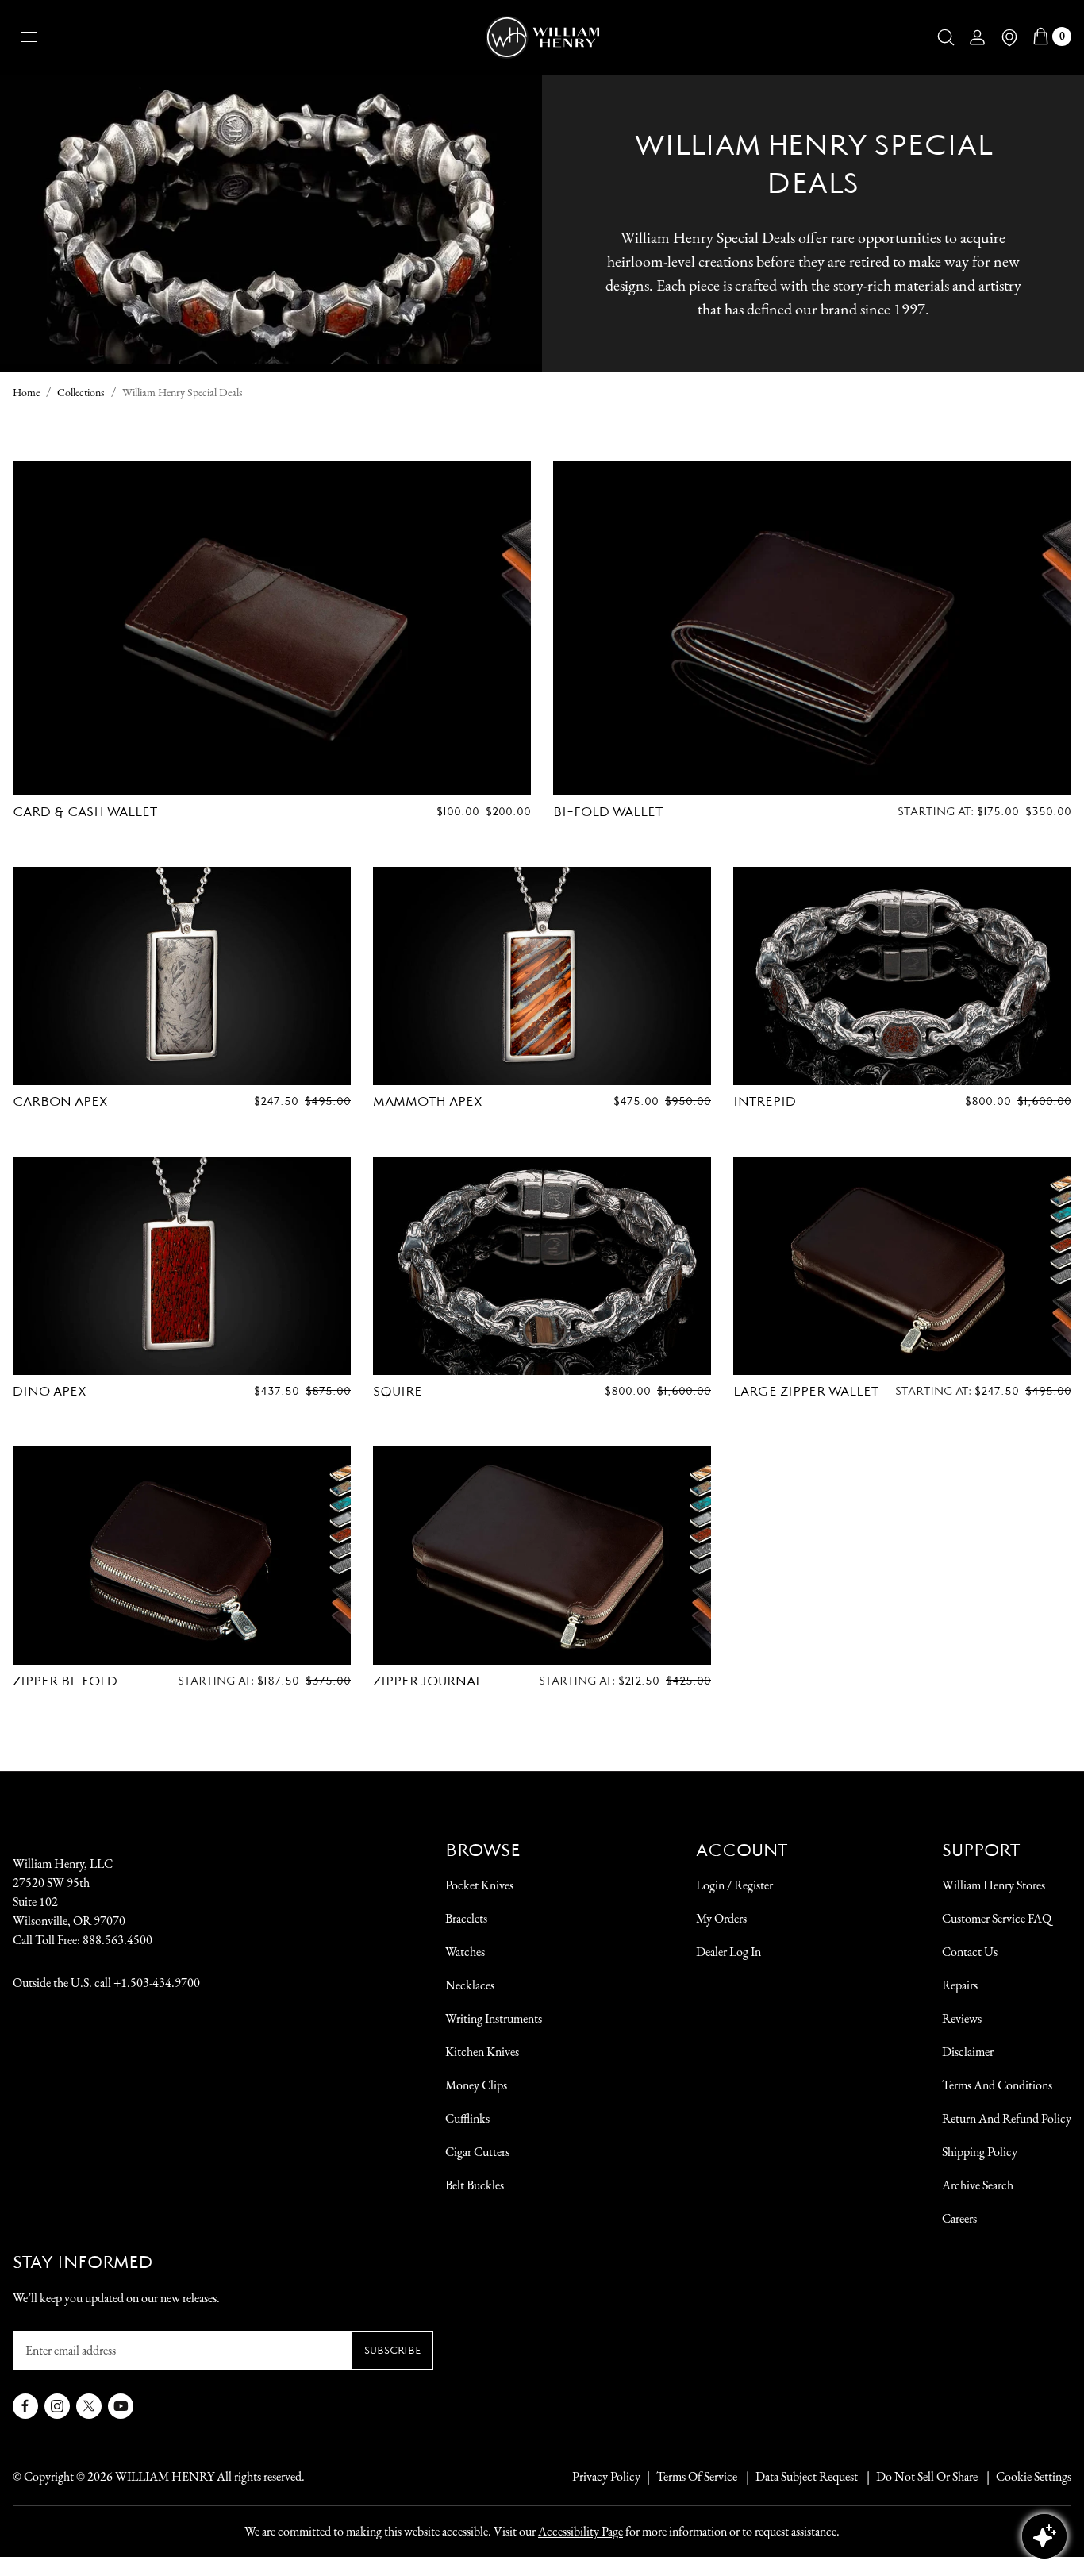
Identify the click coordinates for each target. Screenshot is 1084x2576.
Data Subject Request (807, 2476)
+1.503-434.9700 (157, 1983)
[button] (946, 37)
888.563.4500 (117, 1940)
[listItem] (919, 2477)
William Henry (165, 2476)
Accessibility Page (580, 2531)
